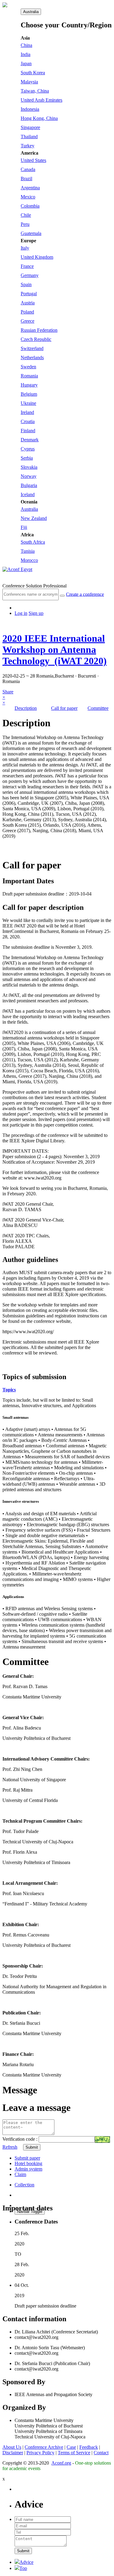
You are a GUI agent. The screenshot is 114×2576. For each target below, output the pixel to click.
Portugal (29, 294)
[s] (62, 596)
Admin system (28, 2169)
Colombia (30, 206)
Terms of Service (74, 2453)
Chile (26, 215)
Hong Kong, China (39, 118)
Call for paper (64, 708)
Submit (32, 2147)
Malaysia (29, 82)
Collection (24, 2185)
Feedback (89, 2447)
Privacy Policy (40, 2453)
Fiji (24, 527)
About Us (12, 2447)
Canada (28, 169)
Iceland (28, 494)
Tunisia (28, 551)
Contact (101, 2453)
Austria (28, 303)
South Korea (33, 73)
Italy (25, 248)
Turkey (28, 146)
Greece (28, 321)
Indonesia (30, 109)
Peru (25, 224)
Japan (26, 63)
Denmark (30, 440)
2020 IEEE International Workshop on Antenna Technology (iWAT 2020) (55, 650)
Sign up (36, 613)
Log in (21, 613)
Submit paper (27, 2158)
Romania (29, 376)
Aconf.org (61, 2463)
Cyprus (28, 449)
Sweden (28, 367)
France (27, 266)
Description (26, 708)
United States (33, 160)
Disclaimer (13, 2453)
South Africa (33, 542)
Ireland (27, 412)
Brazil (26, 179)
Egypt (26, 569)
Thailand (29, 137)
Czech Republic (36, 339)
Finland (28, 431)
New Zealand (34, 518)
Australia (31, 12)
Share (8, 694)
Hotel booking (28, 2163)
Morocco (29, 560)
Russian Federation (39, 330)
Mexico (28, 197)
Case (71, 2447)
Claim (20, 2174)
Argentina (30, 188)
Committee (98, 708)
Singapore (30, 127)
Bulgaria (29, 485)
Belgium (29, 394)
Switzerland (32, 348)
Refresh (10, 2147)
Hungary (29, 385)
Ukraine (28, 403)
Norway (29, 476)
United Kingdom (37, 257)
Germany (30, 275)
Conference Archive (44, 2447)
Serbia (27, 458)
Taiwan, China (35, 91)
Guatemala (31, 233)
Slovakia (29, 467)
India (26, 54)
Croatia (28, 421)
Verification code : (21, 2139)
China (26, 45)
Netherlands (32, 357)
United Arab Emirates (41, 100)
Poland (27, 312)
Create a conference (85, 594)
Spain (26, 284)
